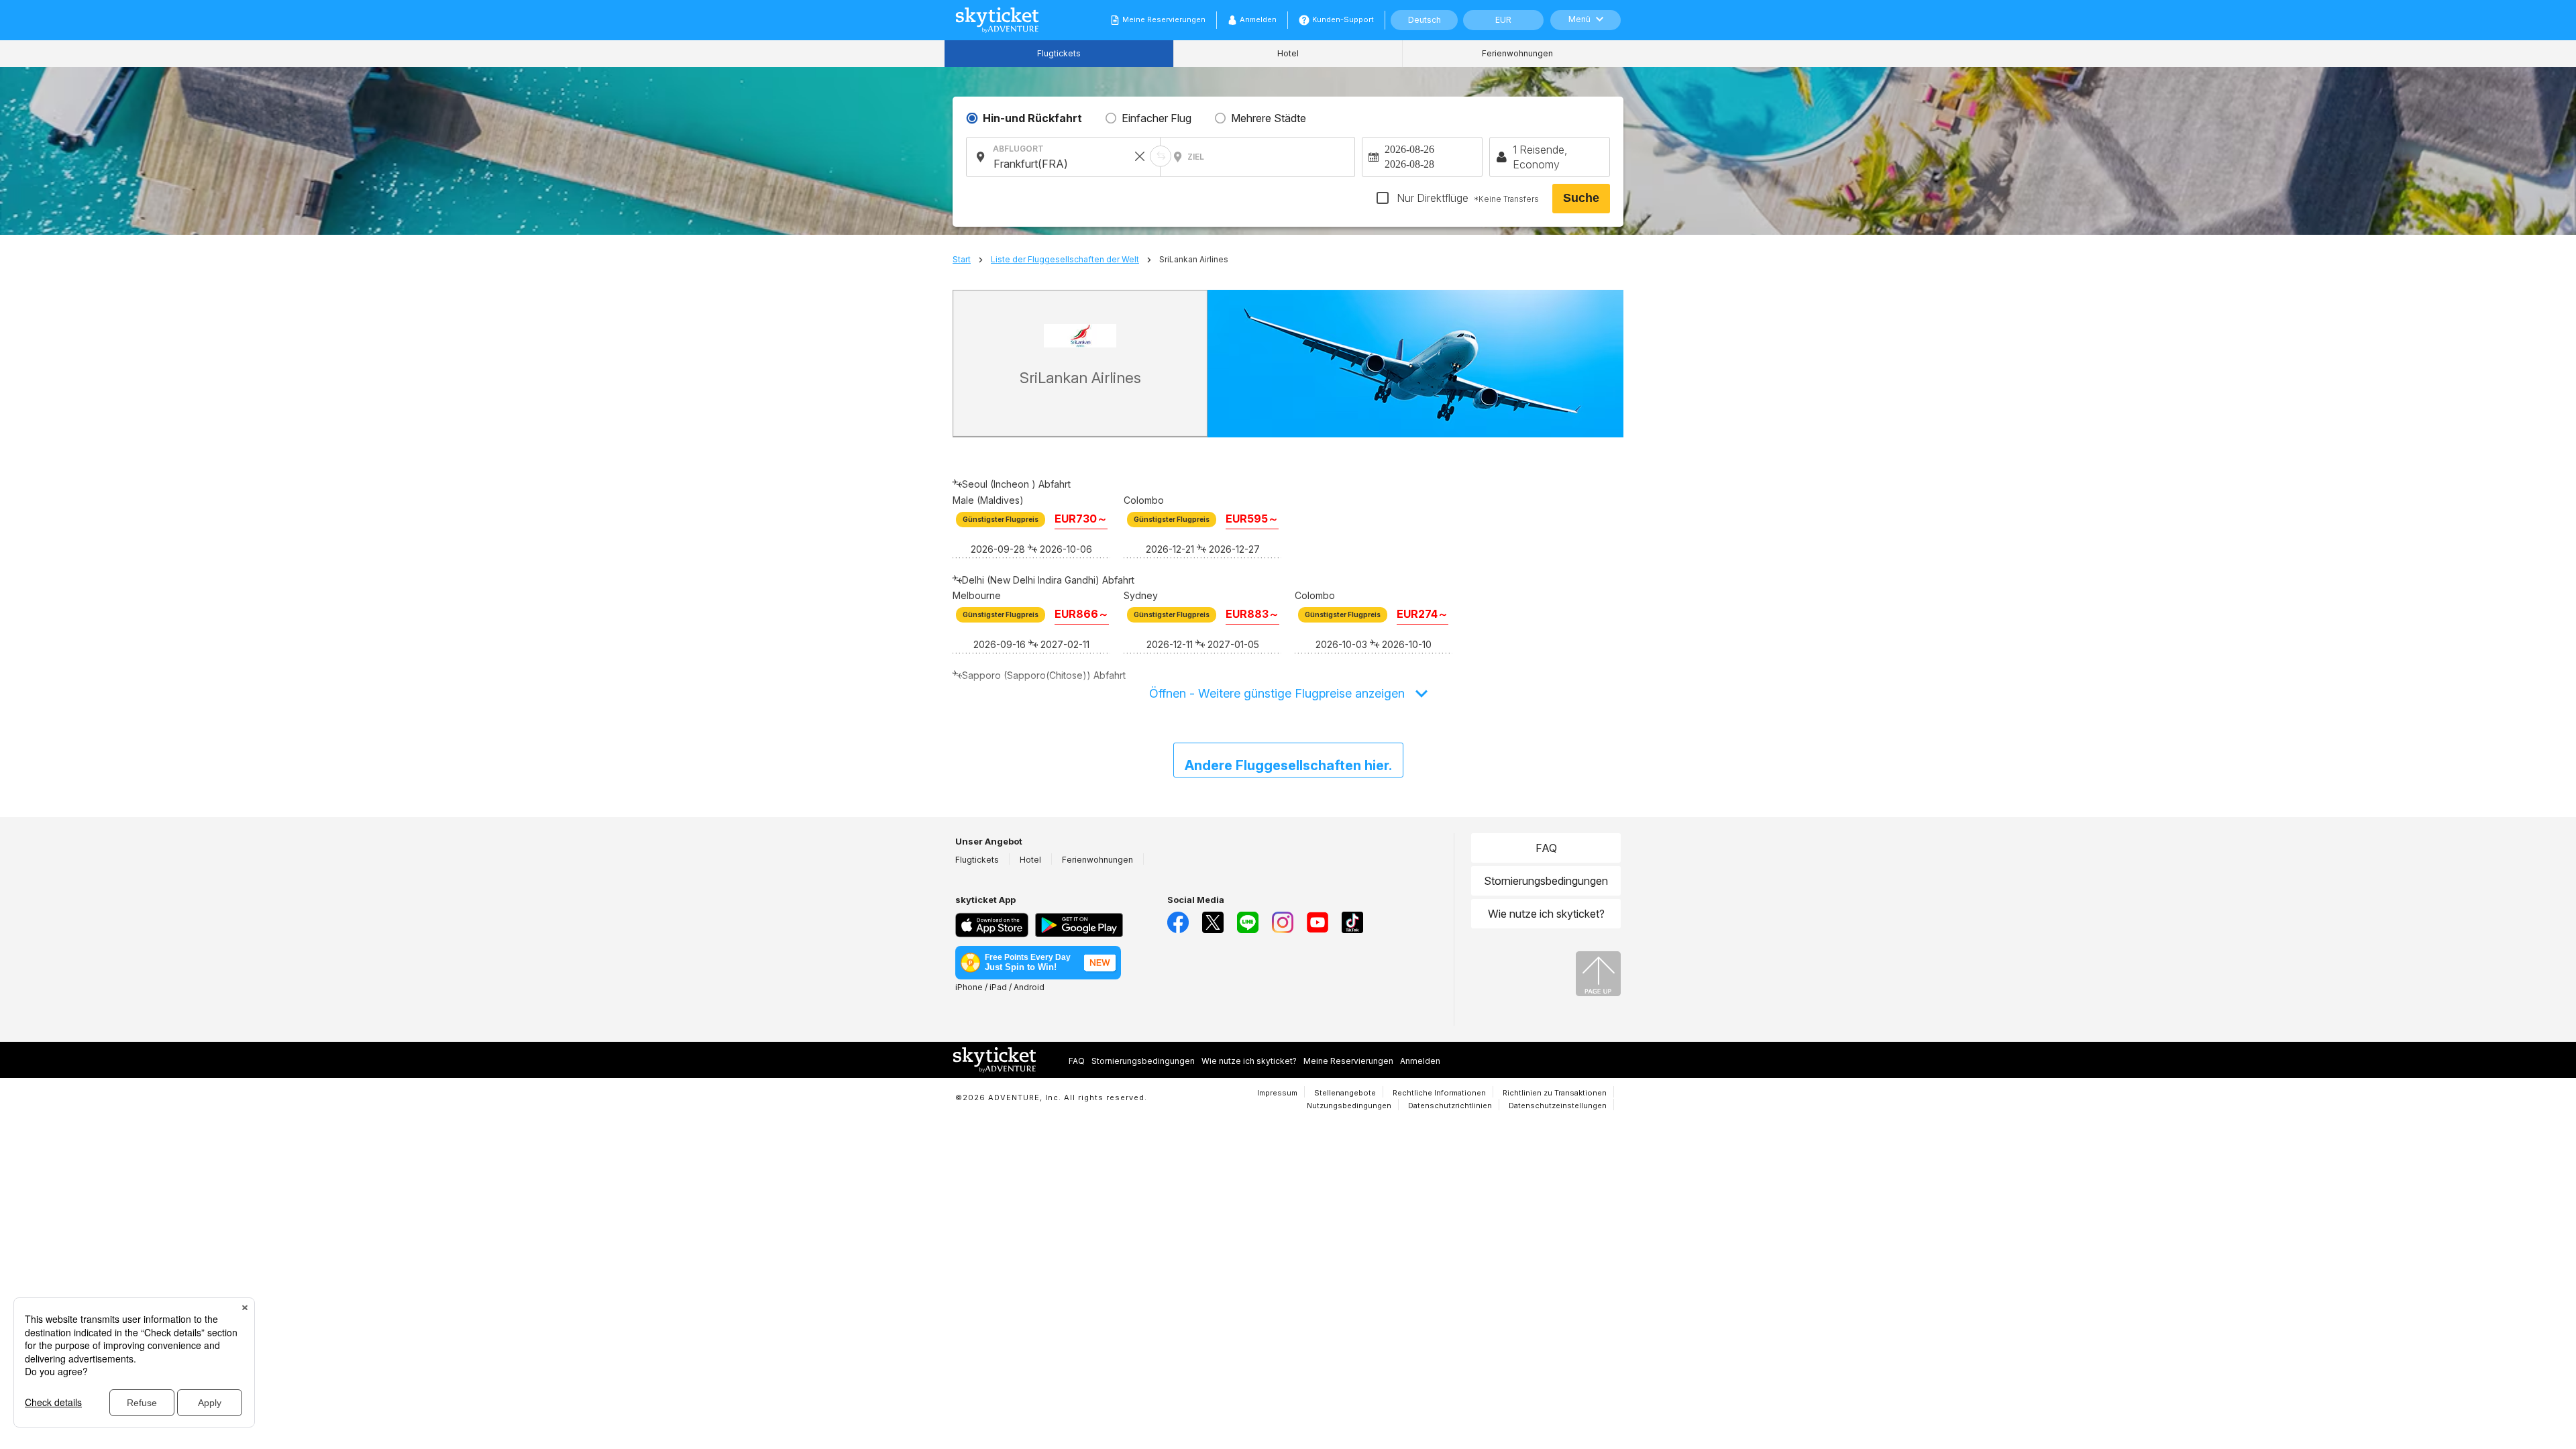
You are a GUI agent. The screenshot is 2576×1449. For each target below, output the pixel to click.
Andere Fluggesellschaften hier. (1288, 765)
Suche (1581, 198)
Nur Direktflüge (1466, 198)
